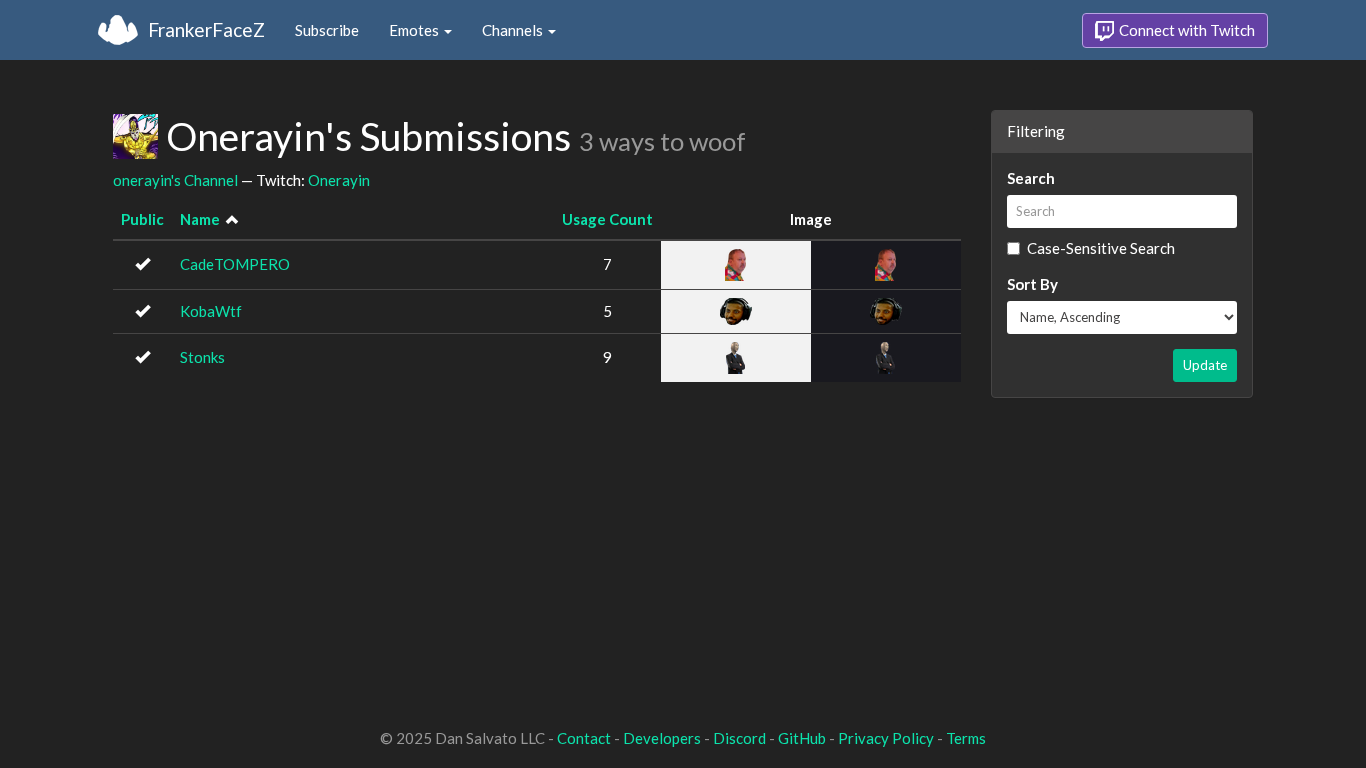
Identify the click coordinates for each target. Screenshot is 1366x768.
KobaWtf (211, 311)
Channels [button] (514, 30)
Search (1031, 178)
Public (142, 219)
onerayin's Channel (175, 180)
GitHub (802, 738)
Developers (662, 738)
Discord (739, 738)
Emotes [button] (415, 30)
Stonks (202, 357)
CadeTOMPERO (235, 264)
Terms (966, 738)
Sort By (1032, 284)
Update (1205, 365)
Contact (584, 738)
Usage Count (607, 219)
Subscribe (327, 30)
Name (200, 219)
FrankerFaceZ (206, 29)
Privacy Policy (886, 738)
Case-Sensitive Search (1101, 248)
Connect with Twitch (1185, 30)
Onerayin (339, 180)
